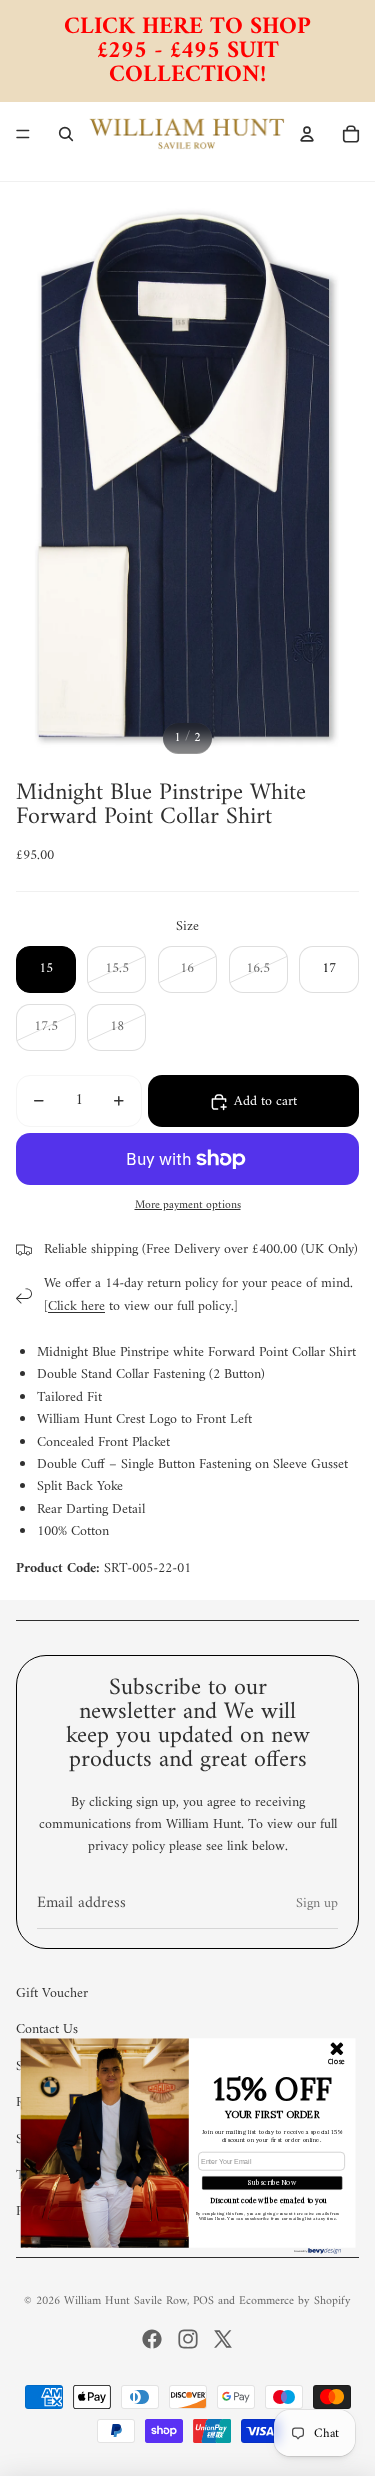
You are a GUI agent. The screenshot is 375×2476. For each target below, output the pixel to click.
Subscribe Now (272, 2182)
